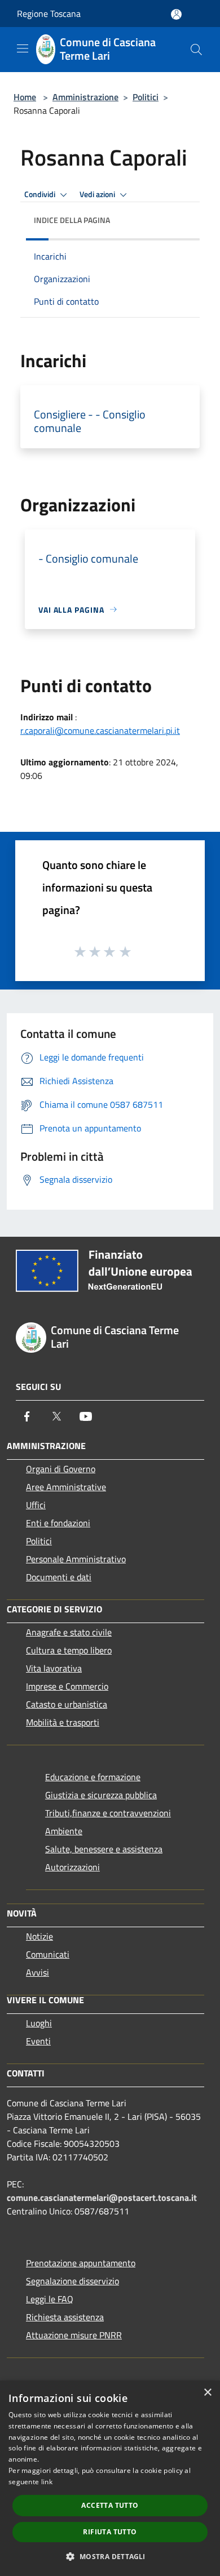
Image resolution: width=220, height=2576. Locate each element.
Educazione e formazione (93, 1777)
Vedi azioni (98, 194)
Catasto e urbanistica (67, 1704)
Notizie (39, 1936)
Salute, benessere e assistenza (104, 1849)
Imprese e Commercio (67, 1686)
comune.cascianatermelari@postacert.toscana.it (102, 2198)
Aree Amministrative (66, 1487)
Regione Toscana (49, 14)
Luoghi (39, 2023)
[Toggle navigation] (23, 48)
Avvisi (38, 1972)
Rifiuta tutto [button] (110, 2532)
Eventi (38, 2041)
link (47, 2482)
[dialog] (110, 2478)
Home (25, 97)
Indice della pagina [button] (72, 220)
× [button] (207, 2393)
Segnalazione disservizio (72, 2281)
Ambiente (64, 1831)
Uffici (36, 1505)
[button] (110, 2556)
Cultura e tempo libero (69, 1650)
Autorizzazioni (72, 1867)
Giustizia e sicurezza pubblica (101, 1795)
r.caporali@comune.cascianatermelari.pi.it (100, 730)
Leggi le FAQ (50, 2299)
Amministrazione (85, 97)
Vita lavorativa (54, 1668)
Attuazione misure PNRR (74, 2335)
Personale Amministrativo (76, 1559)
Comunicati (48, 1954)
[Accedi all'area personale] (176, 14)
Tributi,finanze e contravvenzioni (108, 1813)
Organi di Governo (61, 1469)
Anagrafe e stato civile (69, 1632)
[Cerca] (196, 50)
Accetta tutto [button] (110, 2505)
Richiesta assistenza (65, 2317)
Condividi (41, 194)
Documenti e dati (59, 1577)
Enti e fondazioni (58, 1523)
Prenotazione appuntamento (81, 2263)
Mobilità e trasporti (63, 1722)
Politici (146, 97)
